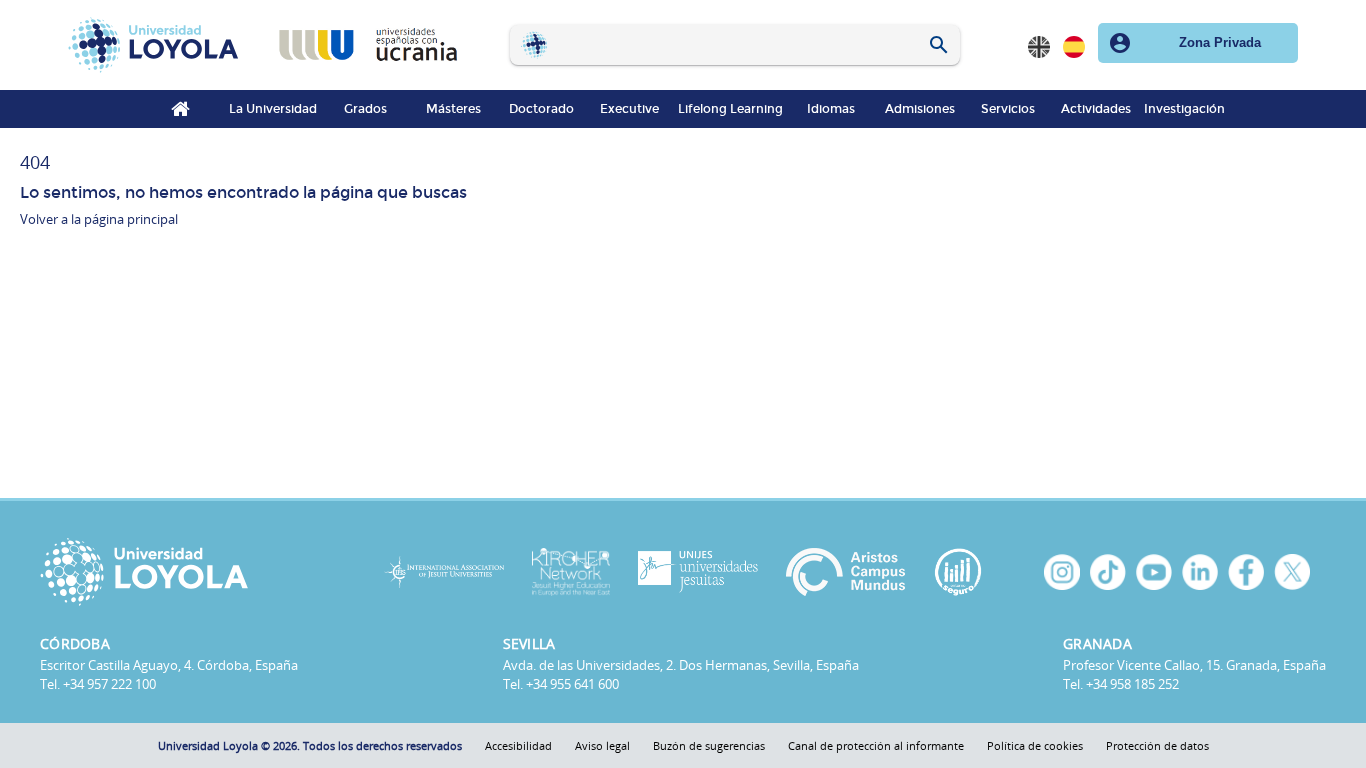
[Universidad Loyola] (189, 572)
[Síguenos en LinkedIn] (1200, 572)
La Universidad (273, 109)
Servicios (1008, 109)
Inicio (181, 109)
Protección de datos (1157, 745)
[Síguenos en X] (1292, 572)
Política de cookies (1035, 745)
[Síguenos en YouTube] (1154, 572)
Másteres (453, 109)
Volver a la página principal (99, 219)
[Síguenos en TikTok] (1108, 572)
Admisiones (920, 109)
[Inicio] (158, 45)
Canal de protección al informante (876, 745)
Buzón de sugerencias (709, 745)
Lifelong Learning (730, 109)
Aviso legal (602, 745)
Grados (365, 109)
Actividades (1096, 109)
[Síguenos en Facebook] (1246, 572)
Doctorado (541, 109)
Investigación (1184, 109)
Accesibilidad (518, 745)
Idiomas (831, 109)
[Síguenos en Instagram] (1062, 572)
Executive (629, 109)
